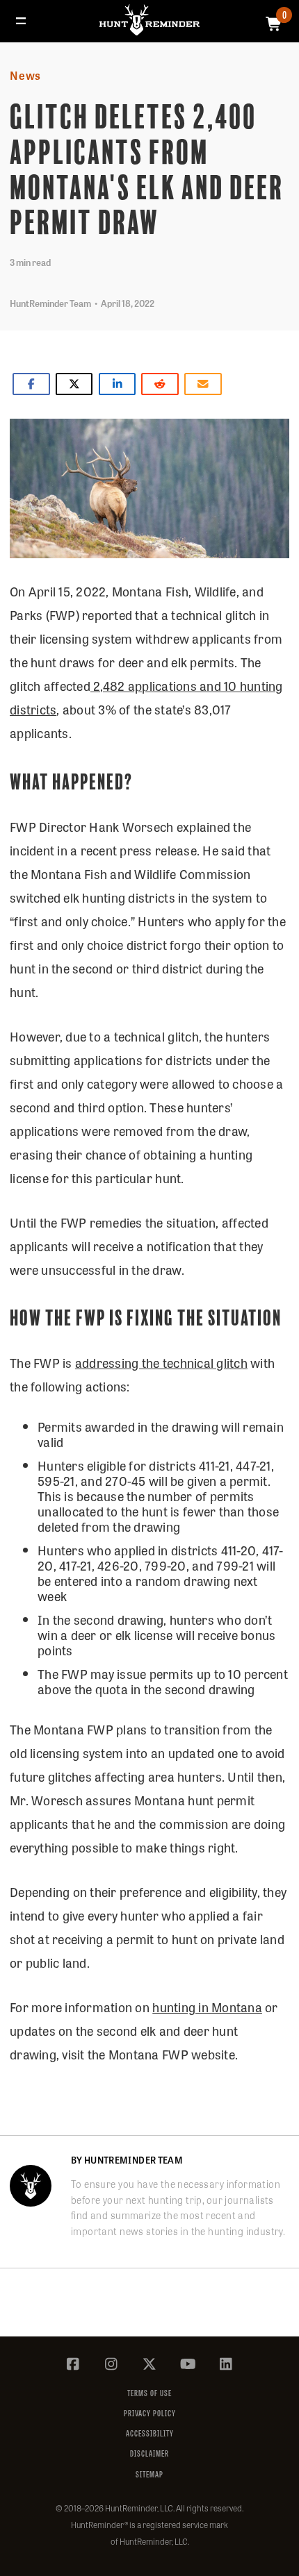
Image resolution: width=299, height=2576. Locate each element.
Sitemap (149, 2474)
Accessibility (150, 2433)
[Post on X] (74, 384)
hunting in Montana (207, 2007)
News (25, 75)
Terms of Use (149, 2393)
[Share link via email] (203, 384)
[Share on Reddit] (160, 384)
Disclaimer (149, 2453)
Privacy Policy (150, 2413)
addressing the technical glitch (161, 1362)
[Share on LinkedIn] (118, 384)
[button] (21, 21)
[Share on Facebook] (31, 384)
